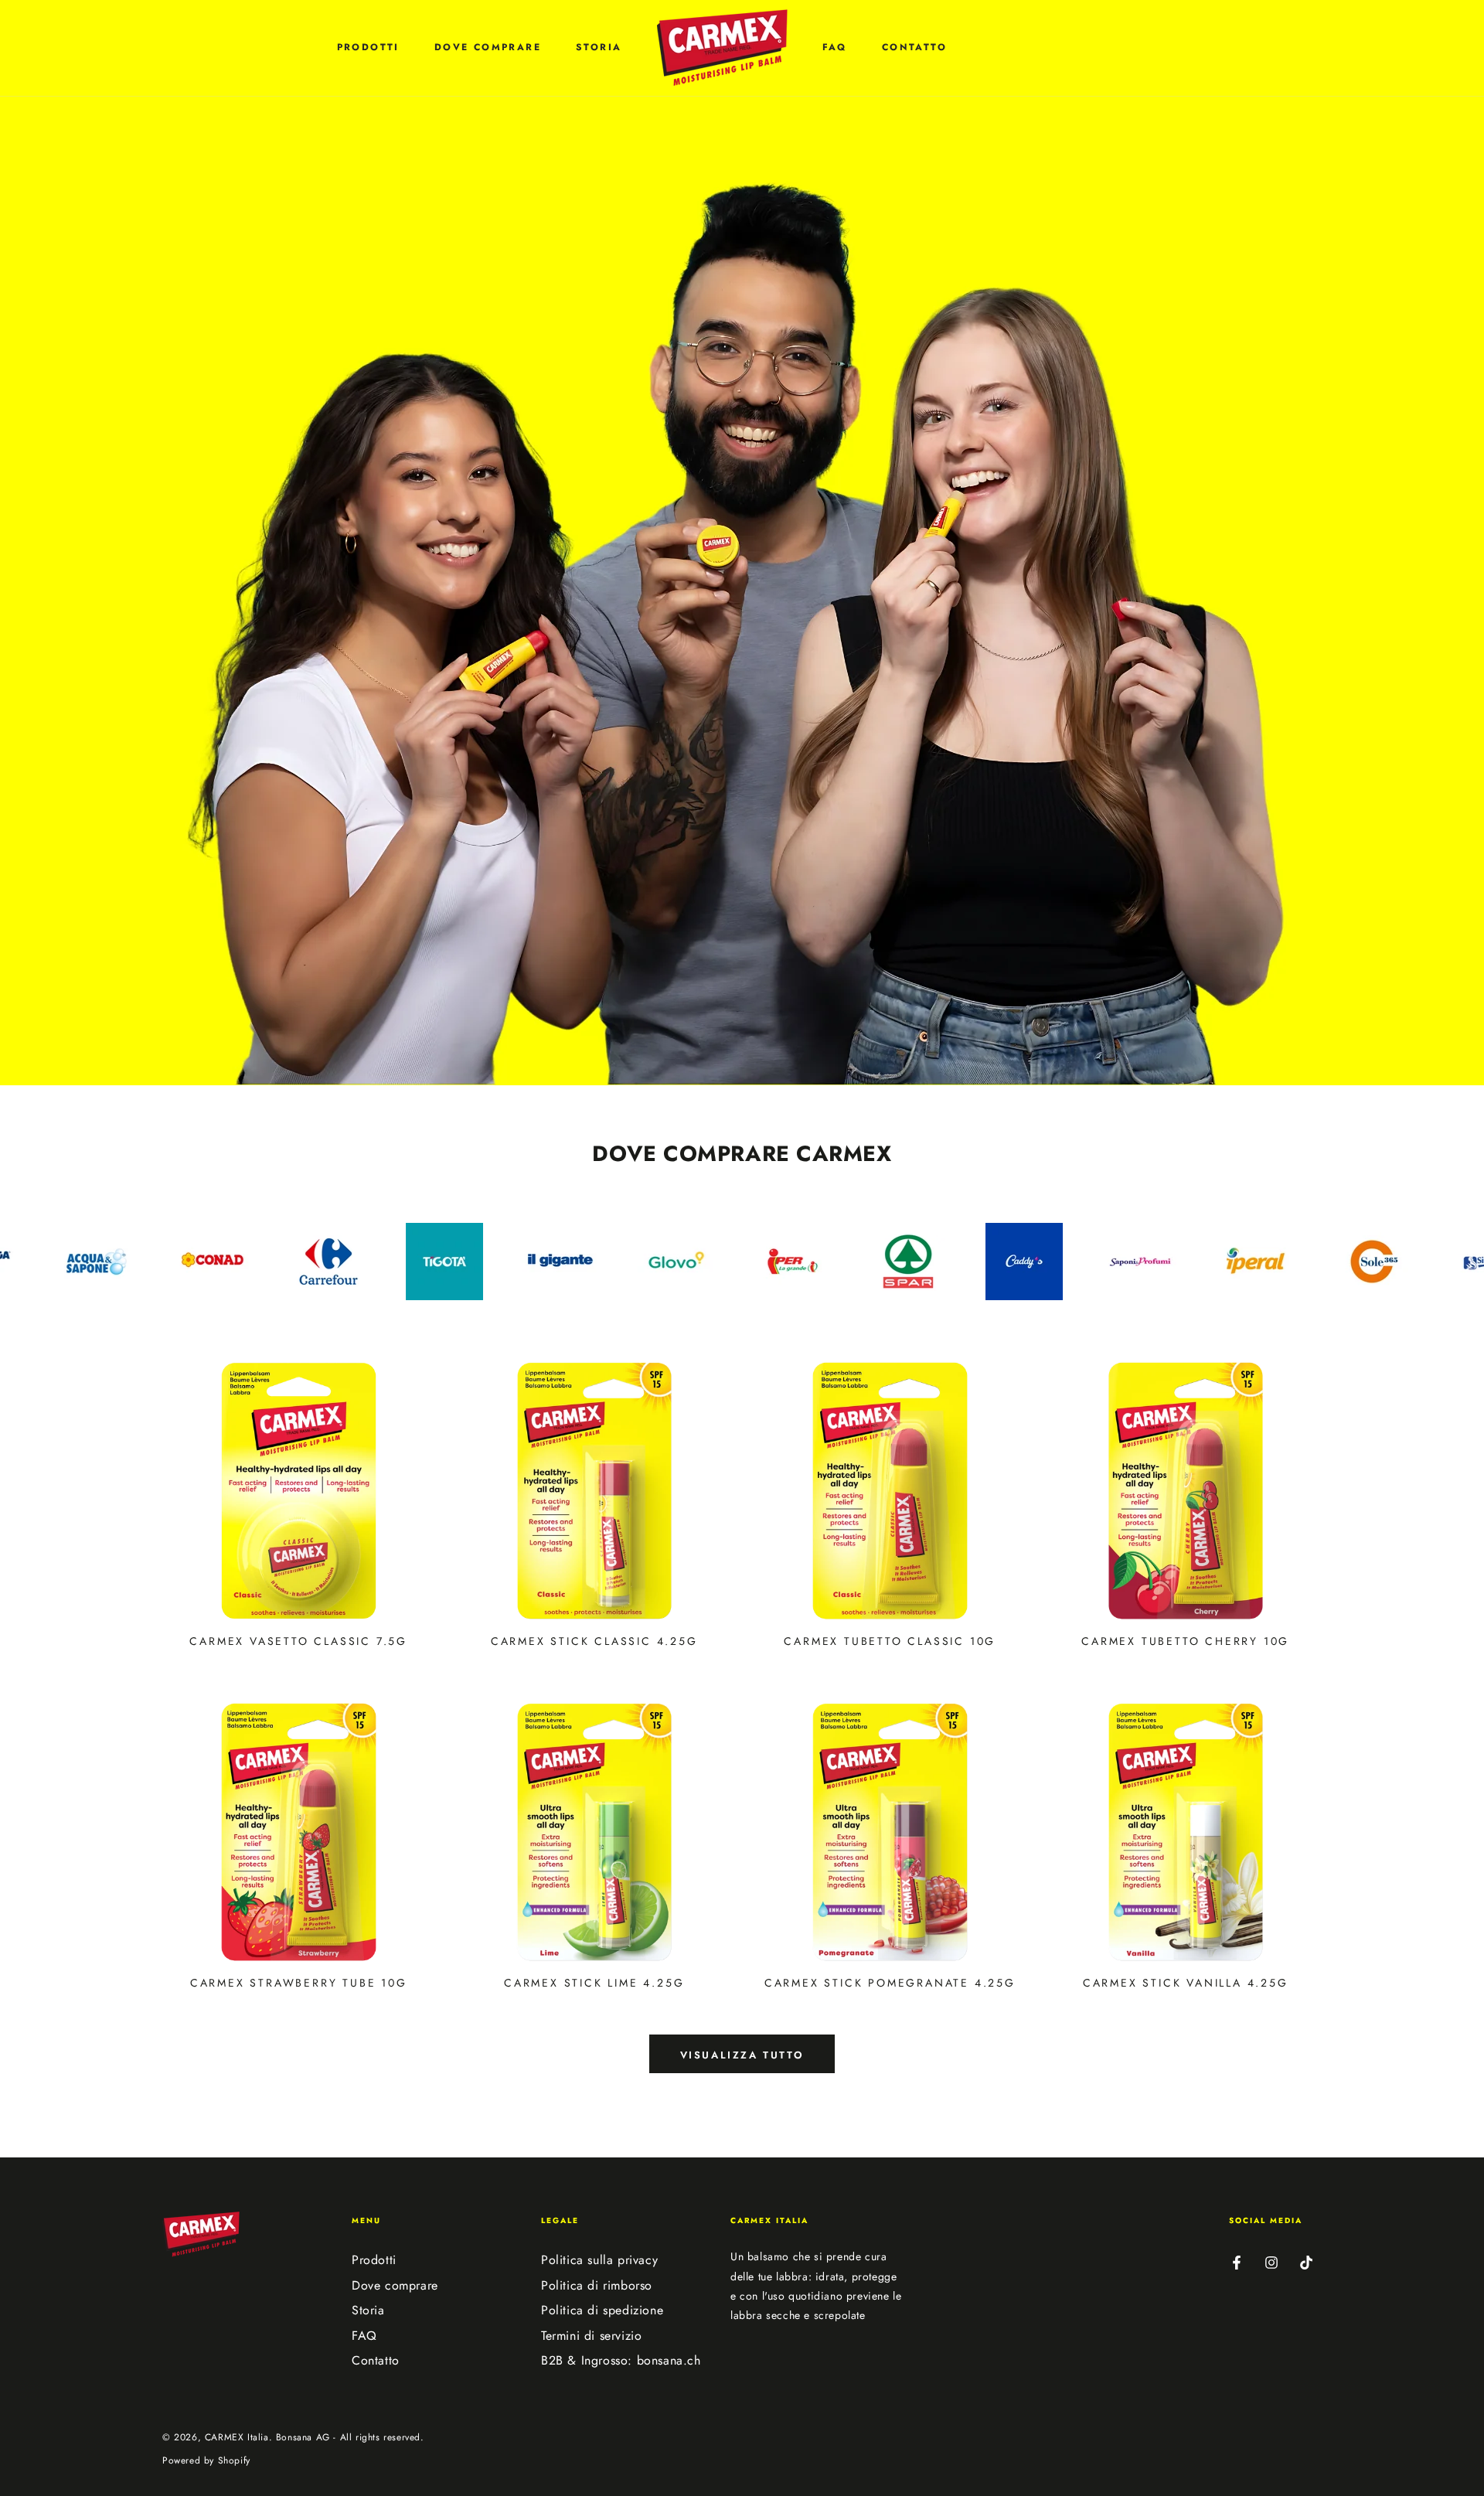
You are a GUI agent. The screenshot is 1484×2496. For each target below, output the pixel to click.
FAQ (364, 2336)
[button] (171, 48)
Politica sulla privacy (599, 2260)
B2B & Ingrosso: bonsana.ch (621, 2360)
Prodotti (374, 2260)
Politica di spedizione (602, 2310)
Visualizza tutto (742, 2055)
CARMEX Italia (237, 2437)
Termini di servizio (591, 2336)
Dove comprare (395, 2285)
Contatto (376, 2360)
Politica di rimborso (597, 2285)
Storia (368, 2310)
